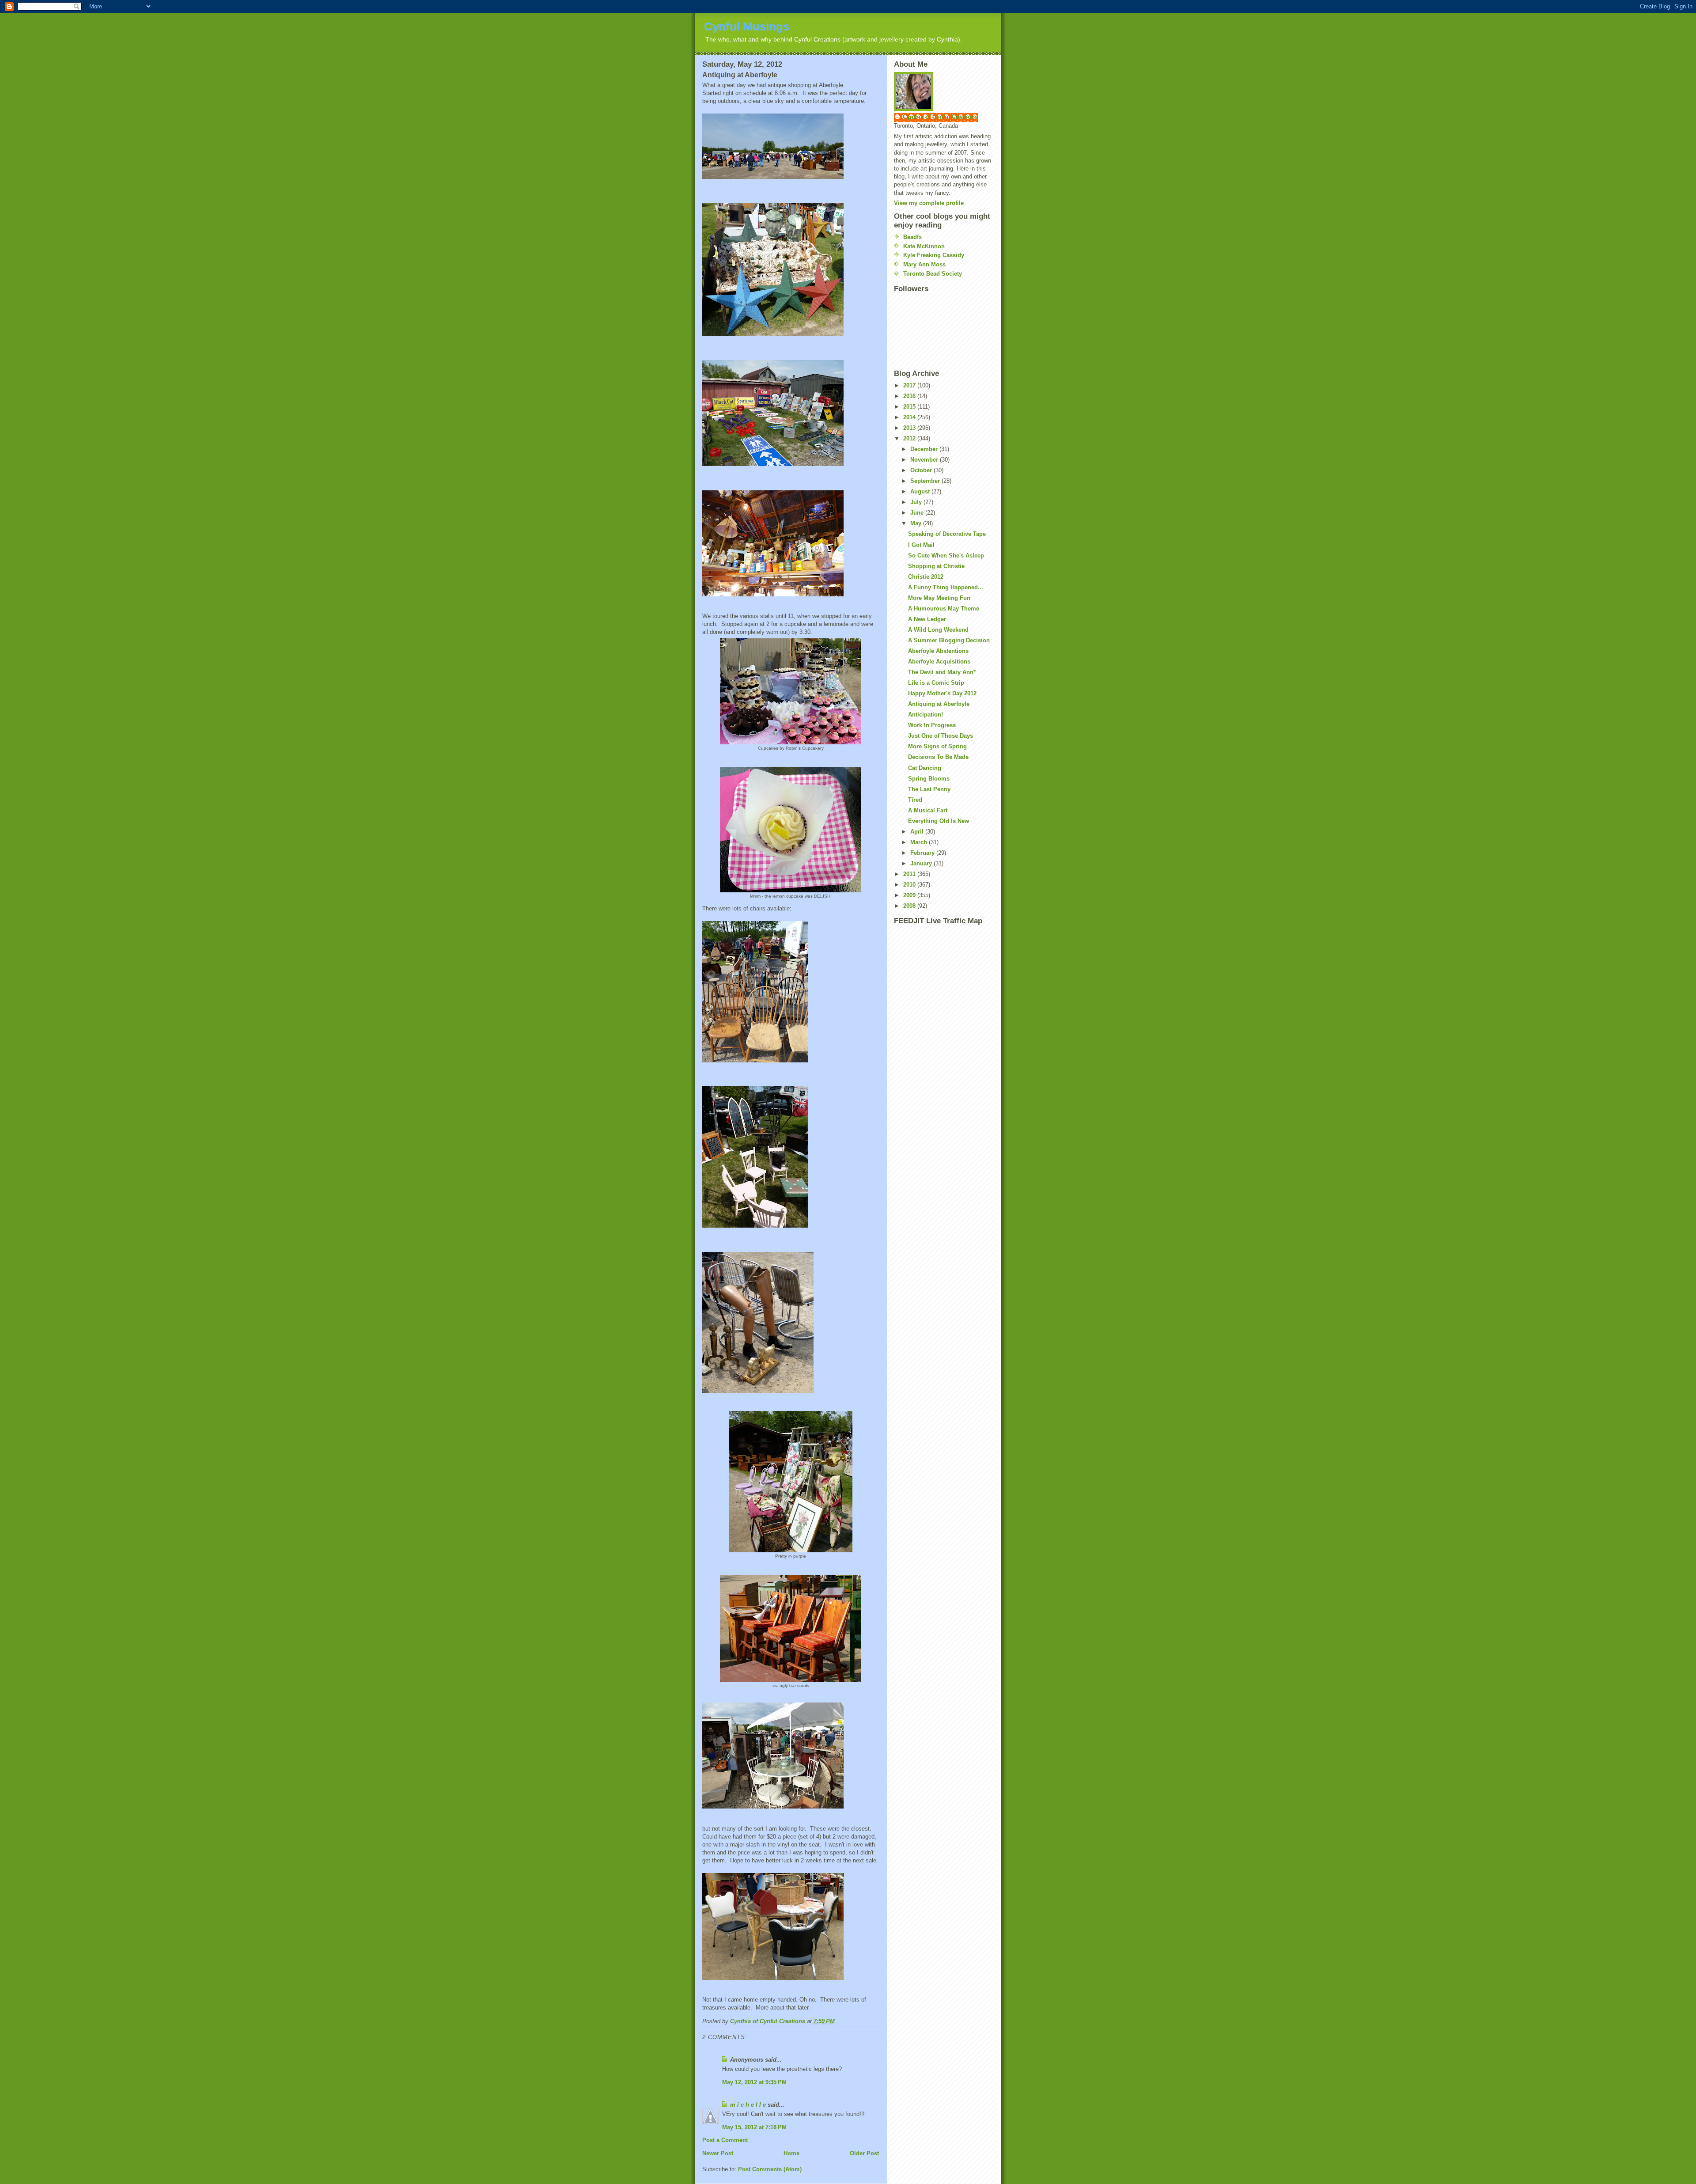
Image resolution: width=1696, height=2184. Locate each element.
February (923, 853)
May (917, 523)
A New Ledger (927, 619)
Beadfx (912, 237)
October (922, 470)
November (925, 460)
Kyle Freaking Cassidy (934, 255)
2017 (910, 385)
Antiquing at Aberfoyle (939, 704)
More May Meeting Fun (939, 598)
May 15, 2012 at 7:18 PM (754, 2127)
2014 (910, 417)
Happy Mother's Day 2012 (942, 693)
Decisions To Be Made (938, 757)
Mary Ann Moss (924, 264)
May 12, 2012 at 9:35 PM (754, 2082)
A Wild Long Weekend (938, 630)
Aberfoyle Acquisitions (939, 662)
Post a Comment (725, 2140)
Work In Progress (932, 725)
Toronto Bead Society (933, 274)
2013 (910, 428)
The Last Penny (929, 789)
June (918, 513)
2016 (910, 396)
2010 (910, 885)
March (920, 842)
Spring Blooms (929, 779)
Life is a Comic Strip (936, 683)
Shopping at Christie (936, 566)
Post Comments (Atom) (770, 2169)
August (921, 491)
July (917, 502)
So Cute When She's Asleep (946, 555)
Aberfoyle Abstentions (938, 651)
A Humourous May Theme (944, 609)
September (926, 481)
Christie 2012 (926, 577)
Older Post (864, 2153)
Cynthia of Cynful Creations (940, 117)
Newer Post (718, 2153)
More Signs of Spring (937, 746)
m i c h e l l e (748, 2105)
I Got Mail (921, 545)
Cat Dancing (925, 768)
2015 (910, 407)
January (922, 863)
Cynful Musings (747, 27)
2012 (910, 438)
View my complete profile (929, 203)
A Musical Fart (928, 810)
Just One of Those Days (941, 736)
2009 (910, 895)
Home (791, 2153)
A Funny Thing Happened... (946, 587)
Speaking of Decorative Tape (947, 534)
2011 (910, 874)
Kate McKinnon (924, 246)
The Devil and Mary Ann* (942, 672)
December (925, 449)
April (918, 832)
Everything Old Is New (939, 821)
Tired (915, 800)
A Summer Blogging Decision (949, 640)
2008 (910, 906)
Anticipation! (926, 715)
